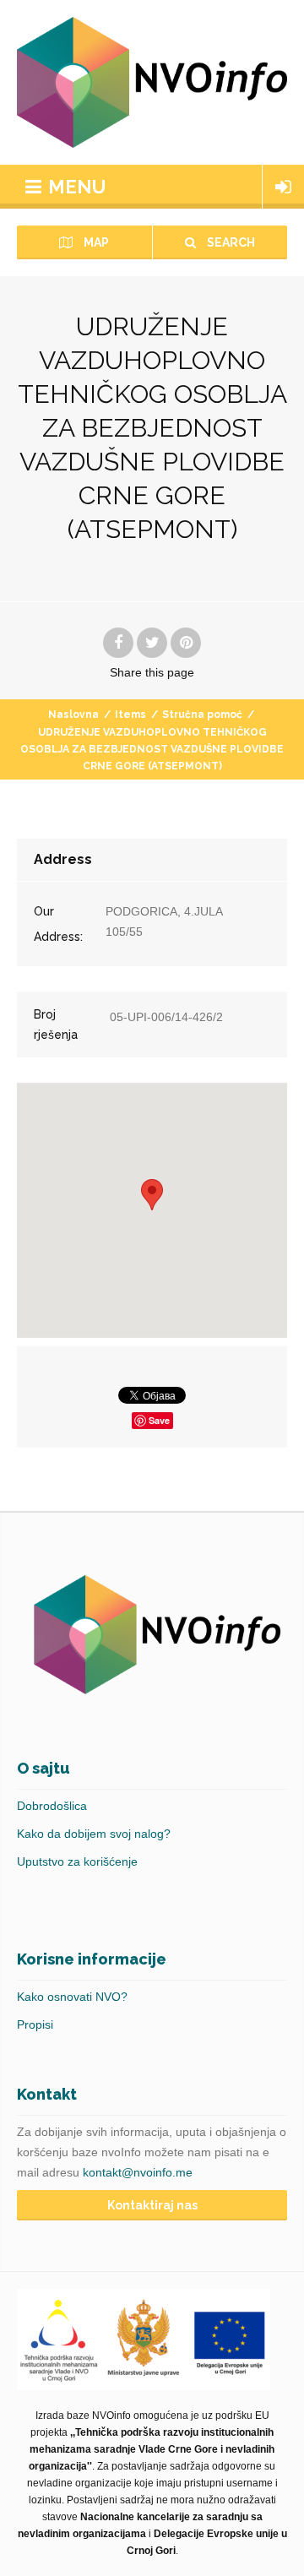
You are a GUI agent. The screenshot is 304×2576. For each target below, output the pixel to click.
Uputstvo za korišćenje (77, 1861)
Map (95, 242)
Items (130, 715)
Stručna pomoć (202, 715)
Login (283, 187)
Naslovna (73, 715)
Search (230, 242)
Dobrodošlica (52, 1806)
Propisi (35, 2024)
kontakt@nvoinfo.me (138, 2172)
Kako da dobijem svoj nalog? (94, 1834)
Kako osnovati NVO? (72, 1997)
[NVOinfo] (152, 82)
